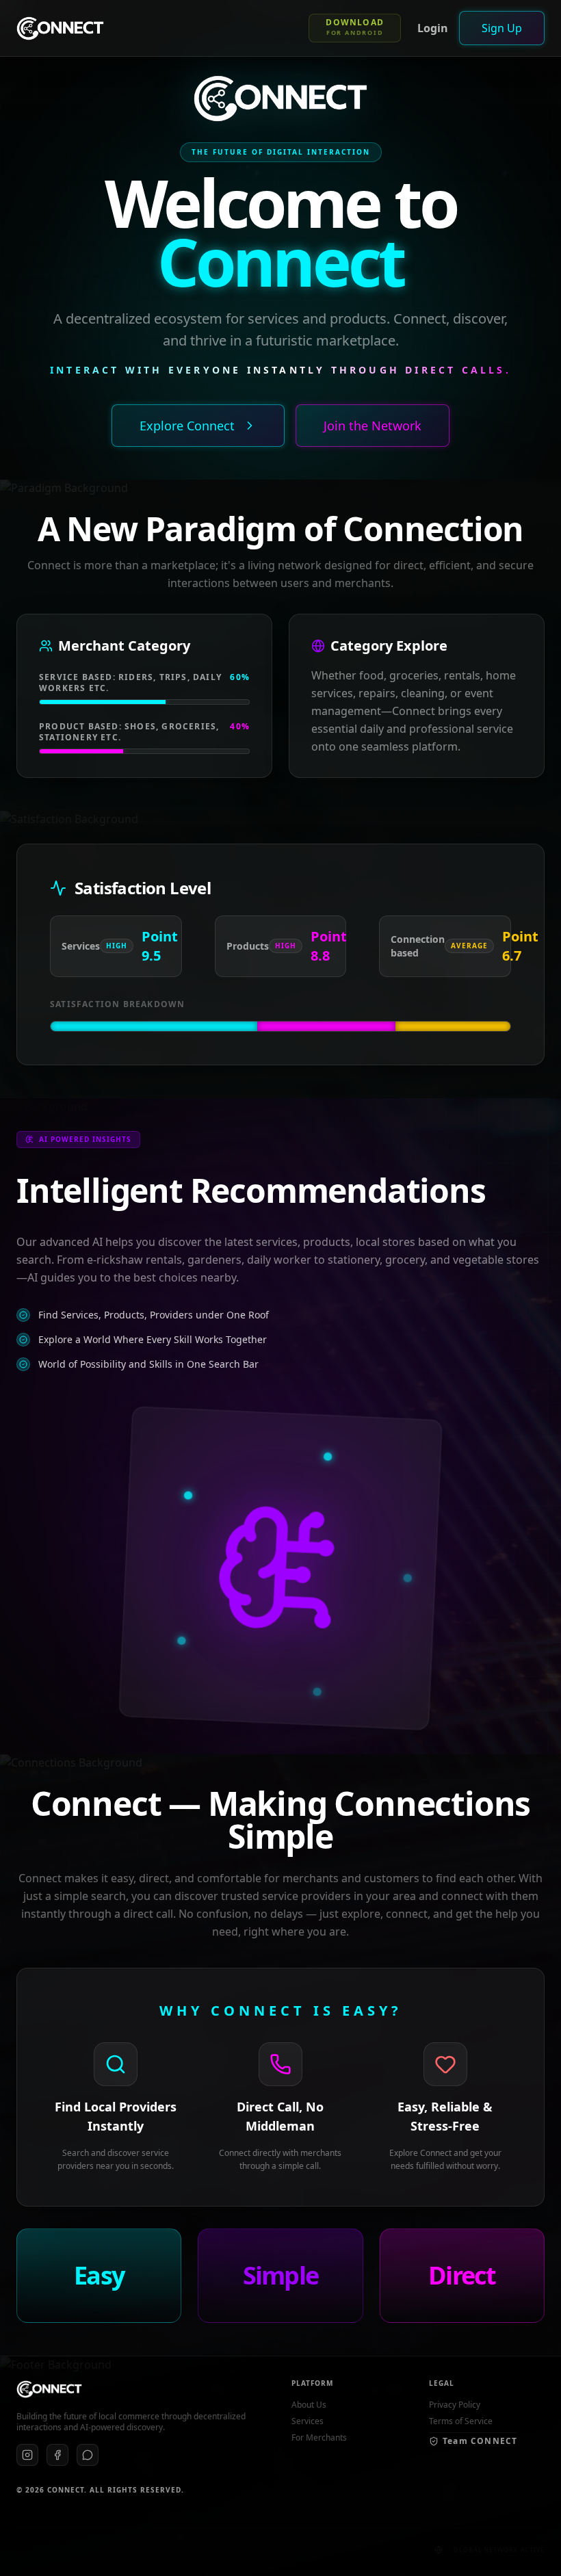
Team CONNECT (480, 2441)
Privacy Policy (455, 2405)
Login (433, 28)
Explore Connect (187, 426)
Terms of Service (461, 2421)
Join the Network (373, 426)
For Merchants (319, 2438)
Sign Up (502, 28)
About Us (309, 2405)
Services (308, 2421)
